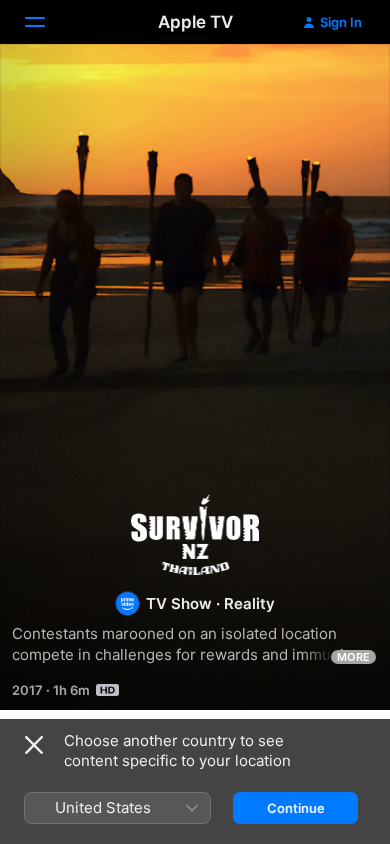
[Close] (34, 745)
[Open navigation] (47, 22)
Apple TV (195, 22)
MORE (353, 657)
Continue (296, 808)
